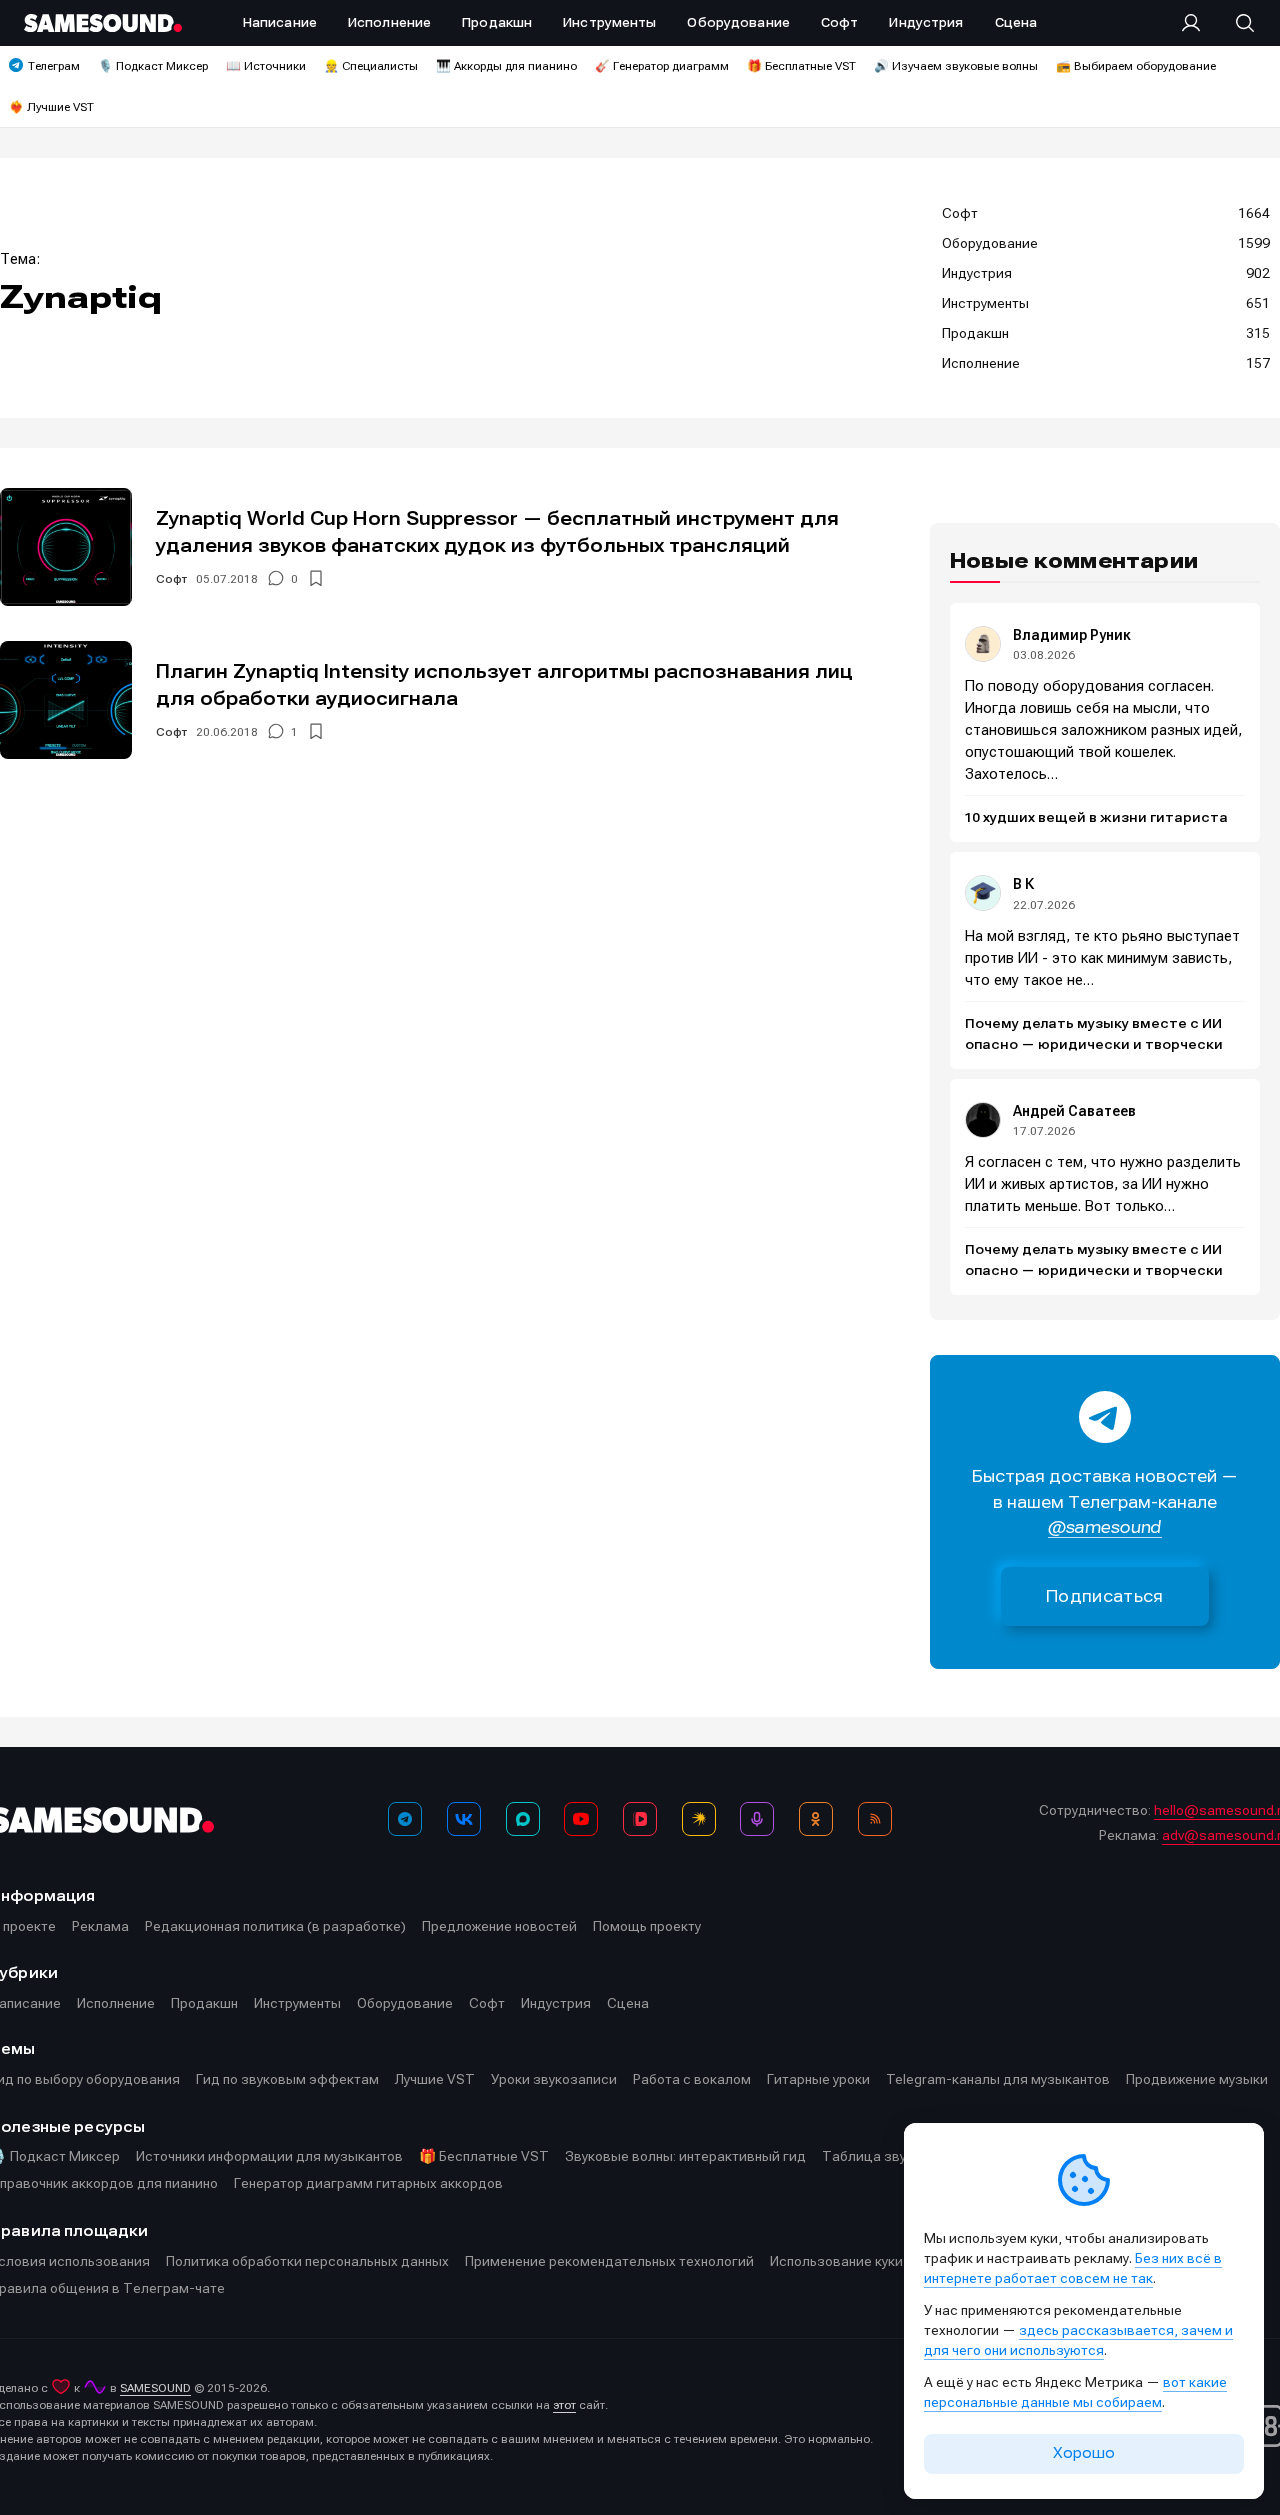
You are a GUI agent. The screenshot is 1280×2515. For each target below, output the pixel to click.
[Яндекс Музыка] (699, 1819)
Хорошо (1084, 2453)
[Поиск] (1235, 23)
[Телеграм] (405, 1819)
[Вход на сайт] (1197, 23)
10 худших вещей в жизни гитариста (1096, 818)
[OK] (816, 1819)
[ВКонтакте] (464, 1819)
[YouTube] (581, 1819)
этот (564, 2405)
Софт (171, 579)
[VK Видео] (640, 1819)
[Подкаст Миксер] (757, 1819)
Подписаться (1105, 1596)
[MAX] (523, 1819)
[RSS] (875, 1819)
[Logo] (103, 23)
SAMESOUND (155, 2388)
